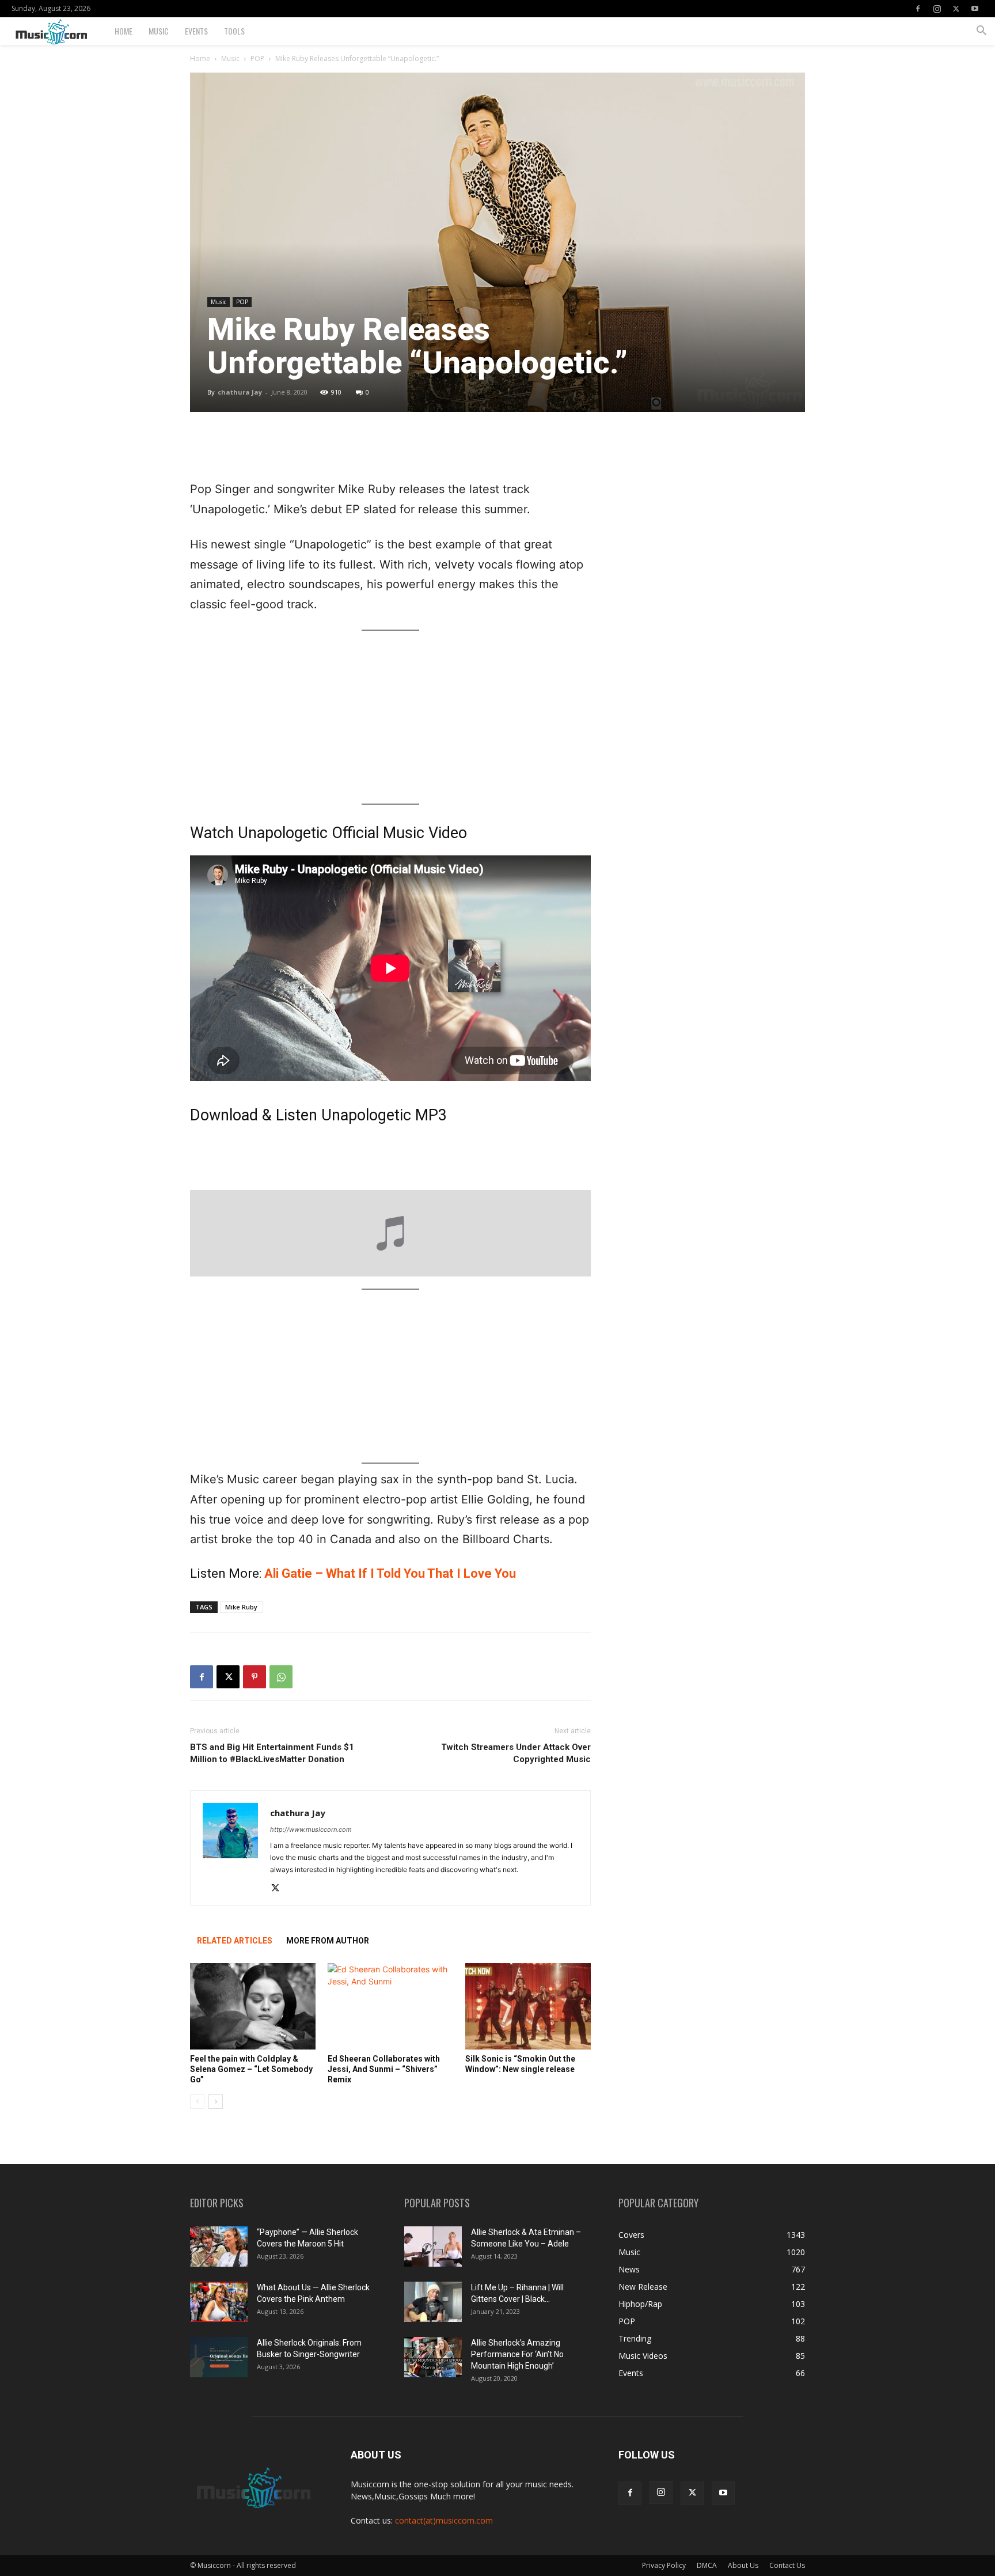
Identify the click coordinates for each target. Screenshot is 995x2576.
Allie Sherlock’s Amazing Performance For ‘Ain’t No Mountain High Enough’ (517, 2354)
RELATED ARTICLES (235, 1941)
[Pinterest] (255, 1677)
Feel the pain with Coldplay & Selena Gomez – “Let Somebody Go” (251, 2069)
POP (257, 58)
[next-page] (216, 2102)
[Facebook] (918, 9)
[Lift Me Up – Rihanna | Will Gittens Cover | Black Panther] (433, 2302)
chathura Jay (240, 392)
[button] (981, 32)
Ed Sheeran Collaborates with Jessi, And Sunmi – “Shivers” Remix (384, 2069)
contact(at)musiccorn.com (444, 2520)
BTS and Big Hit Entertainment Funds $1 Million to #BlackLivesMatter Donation (272, 1753)
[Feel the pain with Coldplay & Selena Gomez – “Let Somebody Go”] (253, 2006)
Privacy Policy (664, 2565)
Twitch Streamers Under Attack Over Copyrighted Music (516, 1753)
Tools (234, 31)
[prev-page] (197, 2102)
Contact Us (787, 2565)
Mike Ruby (241, 1607)
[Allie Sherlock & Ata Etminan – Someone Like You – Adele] (433, 2247)
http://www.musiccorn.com (311, 1829)
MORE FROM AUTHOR (328, 1941)
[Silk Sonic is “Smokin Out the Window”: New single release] (528, 2006)
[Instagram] (937, 9)
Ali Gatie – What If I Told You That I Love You (390, 1573)
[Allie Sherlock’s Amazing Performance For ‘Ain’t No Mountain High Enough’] (433, 2357)
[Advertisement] (390, 450)
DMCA (707, 2565)
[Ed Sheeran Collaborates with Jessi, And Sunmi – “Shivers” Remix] (390, 2006)
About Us (743, 2565)
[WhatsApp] (281, 1677)
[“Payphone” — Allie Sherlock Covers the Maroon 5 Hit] (219, 2247)
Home (124, 31)
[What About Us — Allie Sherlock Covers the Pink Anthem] (219, 2302)
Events (196, 31)
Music (159, 31)
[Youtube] (975, 9)
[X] (956, 9)
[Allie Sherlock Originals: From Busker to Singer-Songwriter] (219, 2357)
